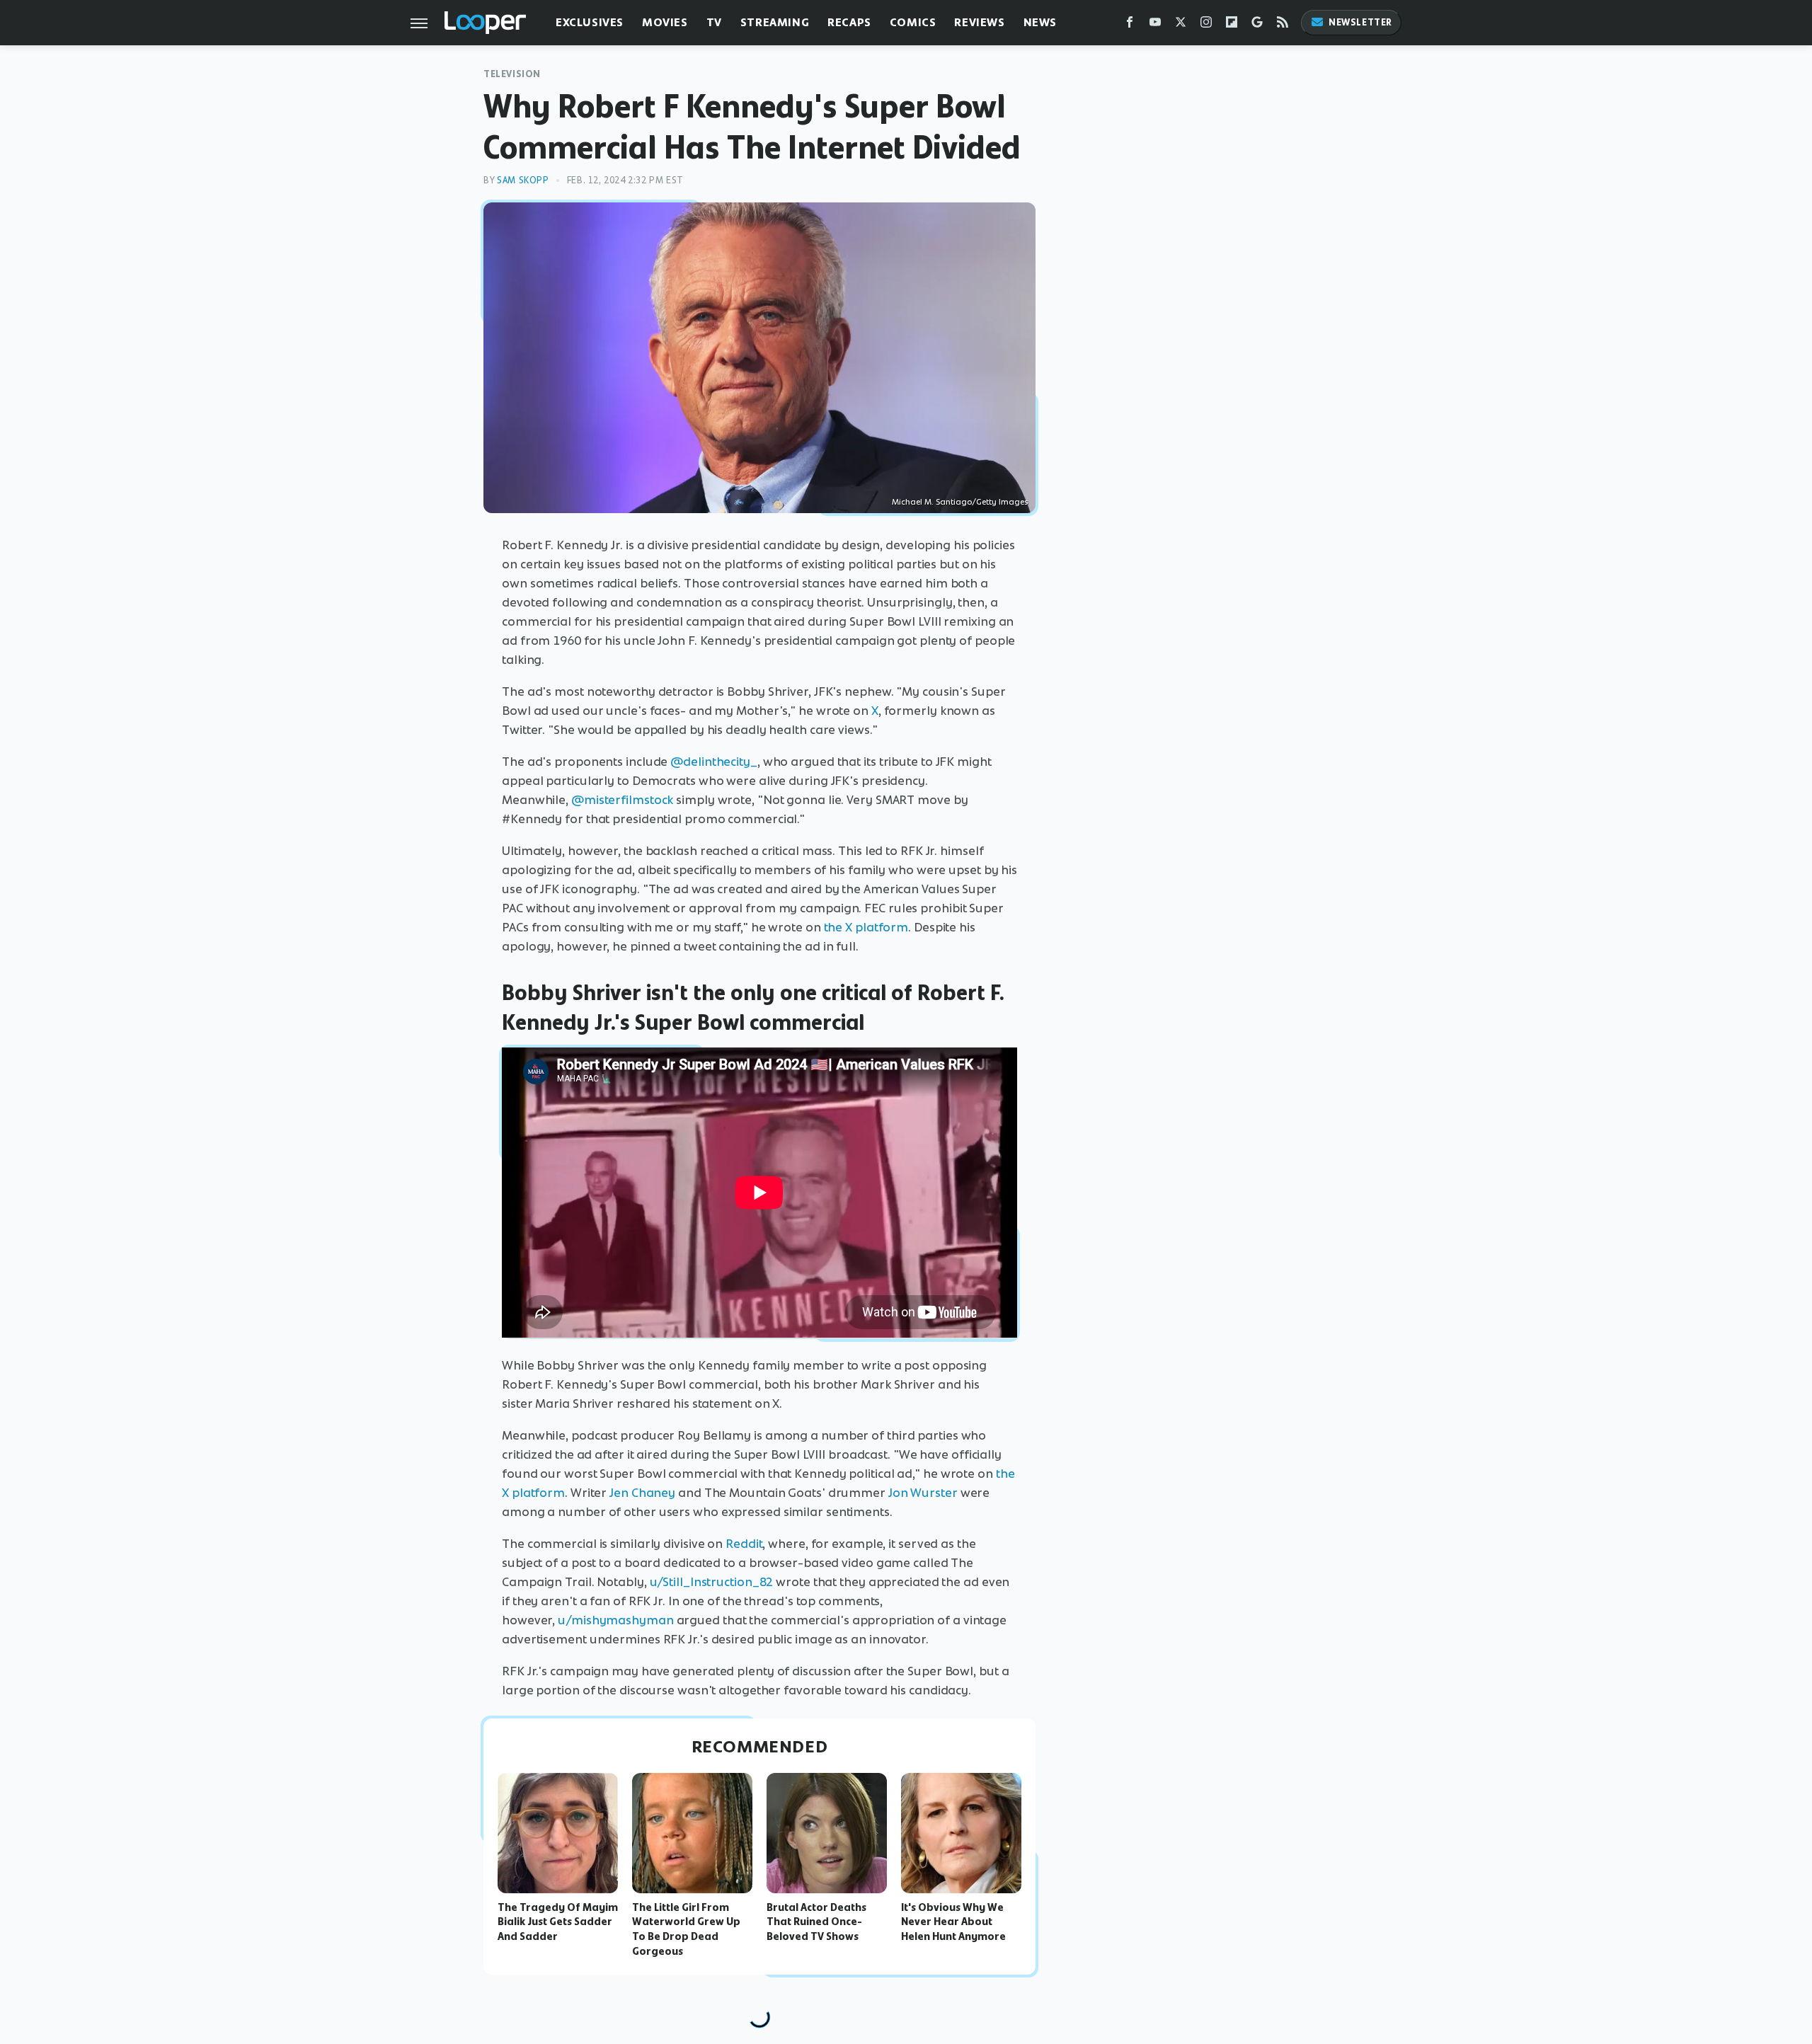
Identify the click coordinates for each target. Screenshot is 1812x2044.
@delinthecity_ (714, 762)
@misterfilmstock (622, 800)
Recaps (849, 22)
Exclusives (590, 22)
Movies (665, 22)
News (1040, 22)
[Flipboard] (1232, 25)
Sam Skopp (523, 180)
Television (512, 74)
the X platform (866, 927)
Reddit (744, 1544)
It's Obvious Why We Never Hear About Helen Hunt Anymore (953, 1922)
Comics (913, 22)
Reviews (979, 22)
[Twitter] (1181, 25)
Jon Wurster (923, 1493)
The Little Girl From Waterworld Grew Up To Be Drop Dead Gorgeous (686, 1929)
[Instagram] (1206, 25)
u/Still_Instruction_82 (712, 1582)
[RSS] (1283, 25)
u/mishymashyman (616, 1620)
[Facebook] (1130, 25)
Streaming (775, 22)
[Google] (1257, 25)
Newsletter (1360, 22)
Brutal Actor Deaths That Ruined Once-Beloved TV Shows (816, 1922)
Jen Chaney (642, 1493)
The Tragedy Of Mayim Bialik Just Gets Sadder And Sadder (558, 1922)
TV (714, 22)
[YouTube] (1155, 25)
